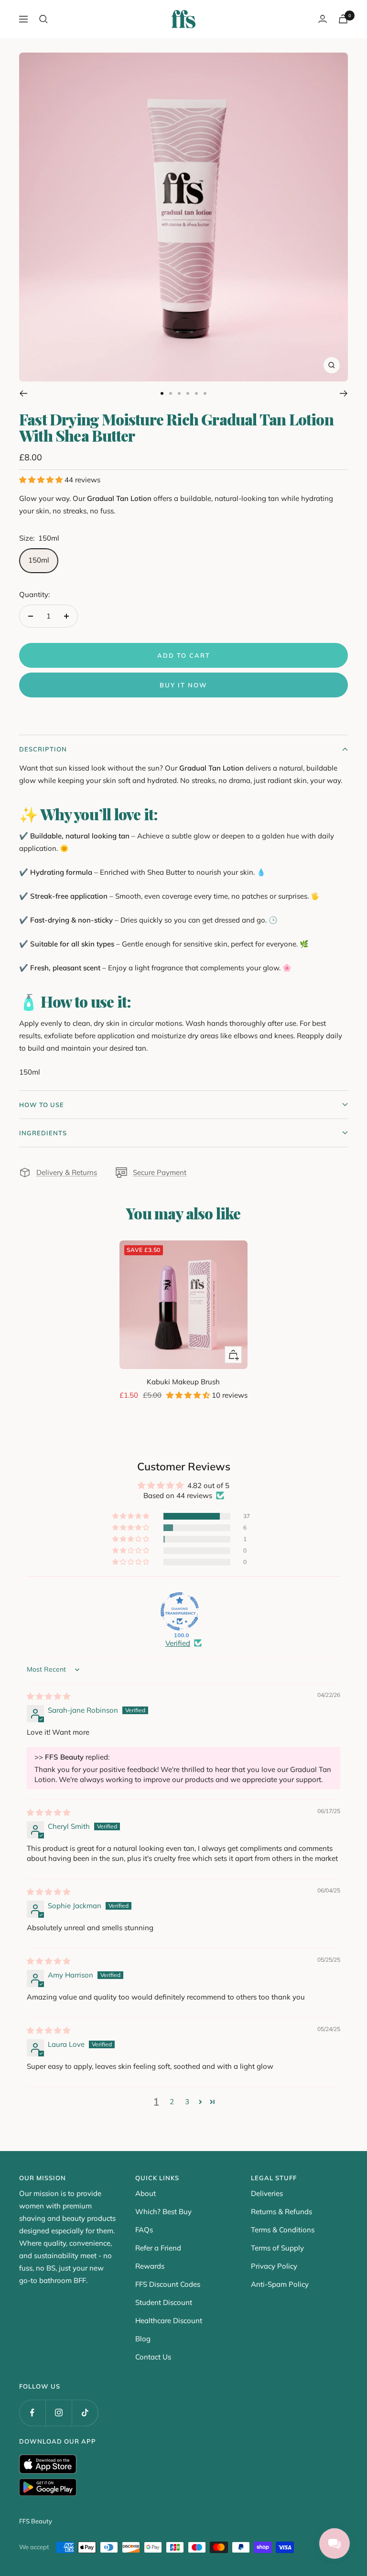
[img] (49, 1696)
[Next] (344, 393)
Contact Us (153, 2357)
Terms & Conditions (283, 2230)
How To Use (42, 1105)
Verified (178, 1643)
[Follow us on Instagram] (59, 2413)
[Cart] (343, 19)
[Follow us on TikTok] (85, 2413)
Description (43, 749)
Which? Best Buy (163, 2212)
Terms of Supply (277, 2248)
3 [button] (187, 2102)
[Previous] (23, 393)
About (146, 2193)
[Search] (43, 19)
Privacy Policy (274, 2266)
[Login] (323, 19)
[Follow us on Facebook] (32, 2413)
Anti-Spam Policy (280, 2284)
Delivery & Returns (67, 1172)
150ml (39, 560)
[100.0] (180, 1611)
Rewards (150, 2266)
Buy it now (183, 685)
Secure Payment (160, 1172)
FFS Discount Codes (168, 2284)
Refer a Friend (158, 2248)
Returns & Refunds (281, 2212)
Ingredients (43, 1133)
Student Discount (164, 2302)
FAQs (144, 2230)
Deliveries (267, 2193)
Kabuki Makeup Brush (183, 1382)
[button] (42, 480)
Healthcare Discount (169, 2321)
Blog (143, 2339)
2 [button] (172, 2102)
